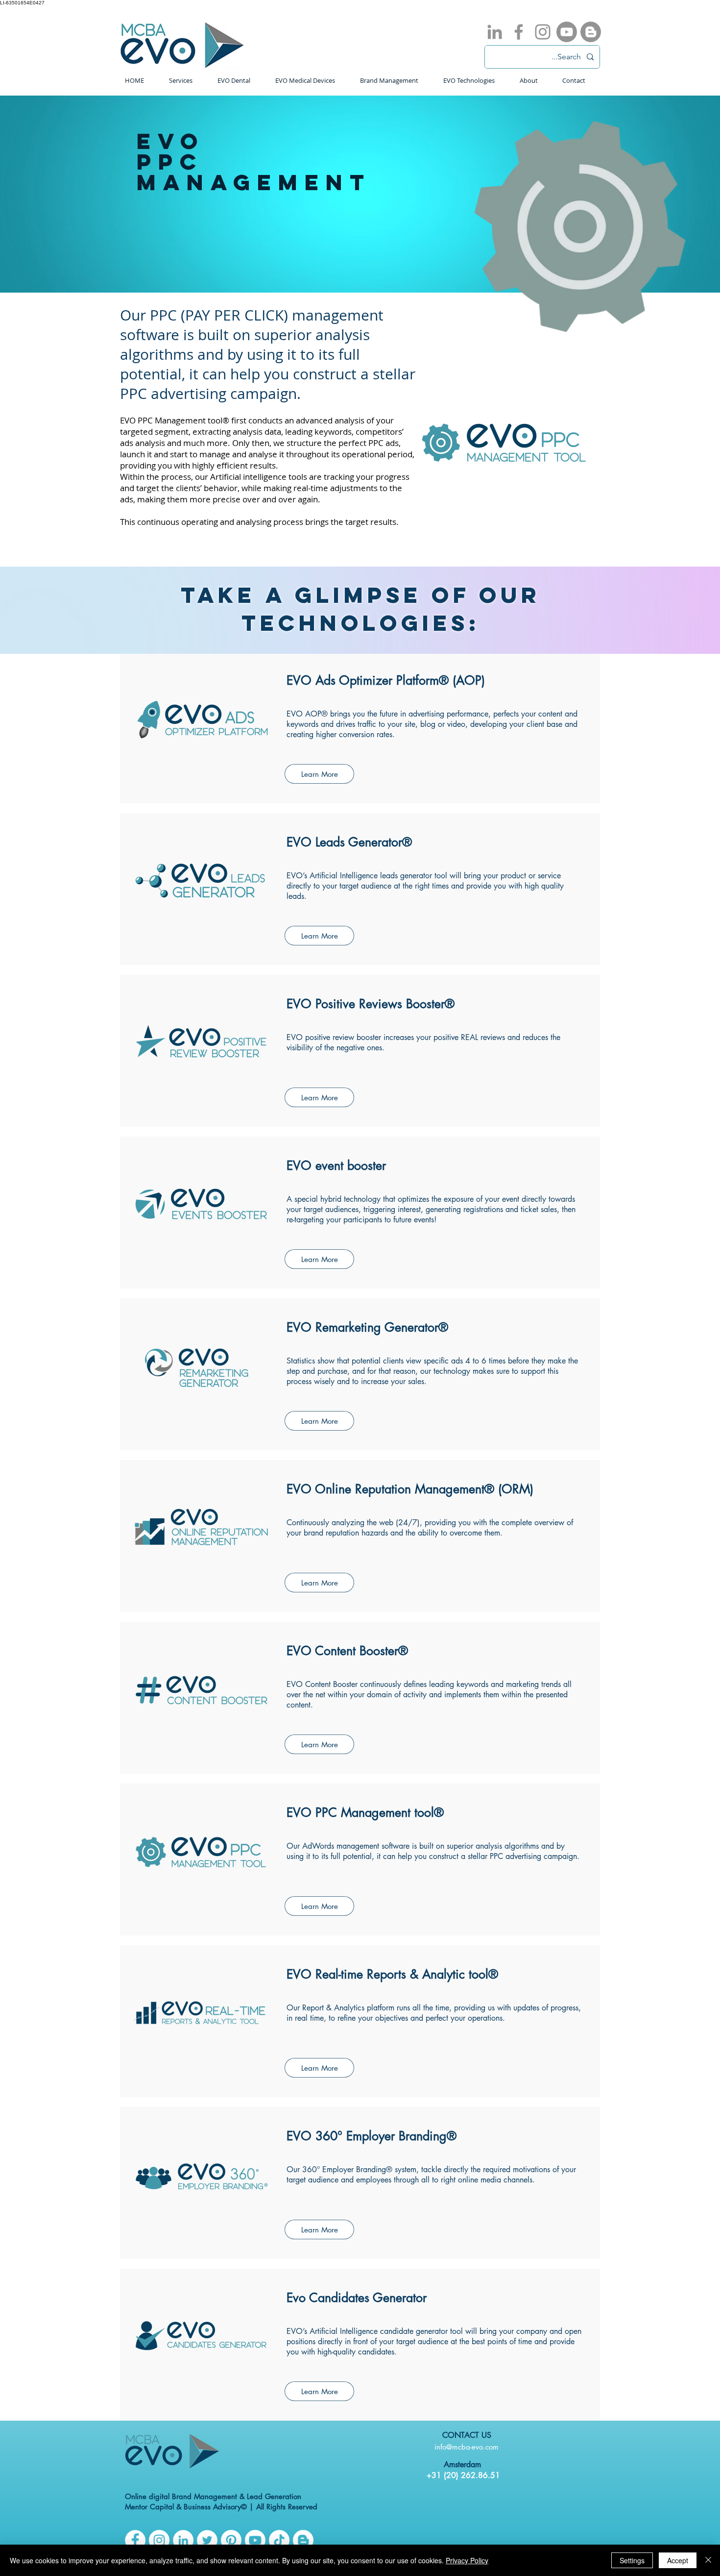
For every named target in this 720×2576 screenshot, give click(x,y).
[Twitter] (207, 2540)
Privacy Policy (467, 2560)
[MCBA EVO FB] (135, 2540)
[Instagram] (159, 2540)
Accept (678, 2560)
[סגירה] (708, 2560)
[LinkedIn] (183, 2540)
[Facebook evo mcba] (519, 32)
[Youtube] (567, 32)
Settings (632, 2560)
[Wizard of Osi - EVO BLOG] (591, 32)
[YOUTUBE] (255, 2540)
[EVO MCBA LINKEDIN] (495, 32)
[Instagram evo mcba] (543, 32)
